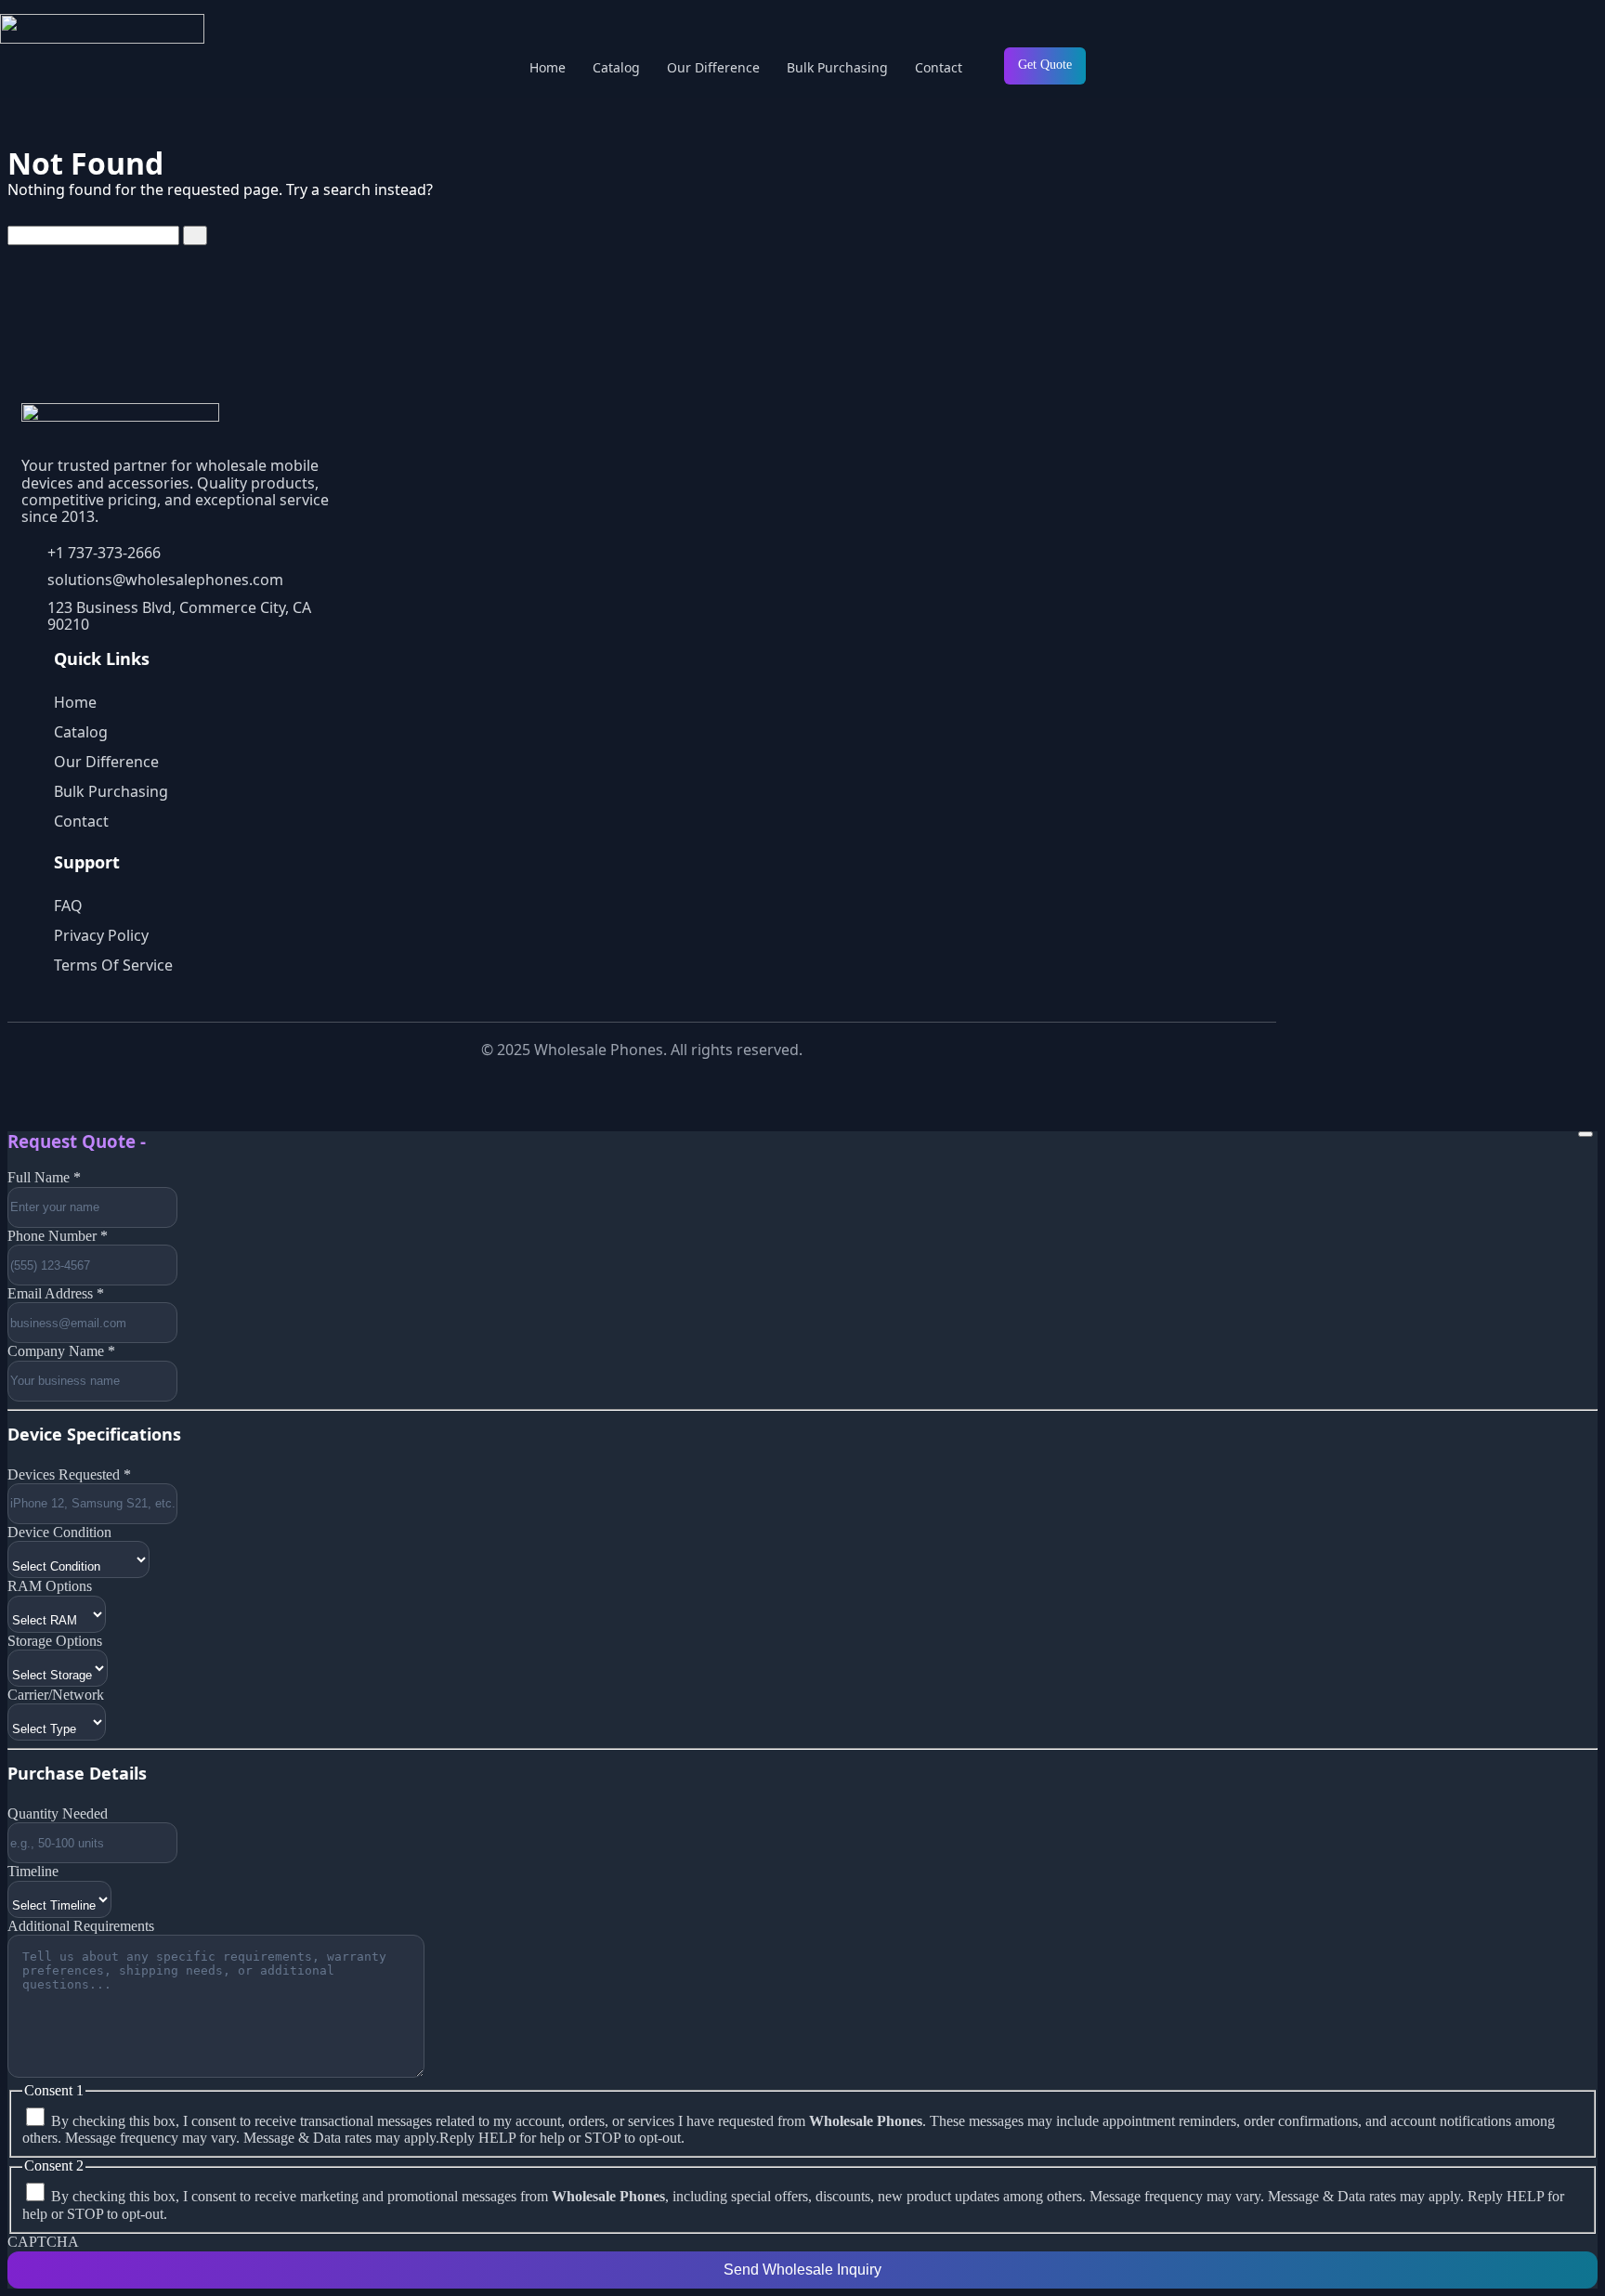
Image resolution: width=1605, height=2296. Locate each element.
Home (548, 67)
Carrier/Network (56, 1695)
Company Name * (61, 1351)
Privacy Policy (101, 935)
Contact (939, 67)
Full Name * (44, 1177)
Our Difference (713, 67)
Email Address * (56, 1293)
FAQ (68, 906)
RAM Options (50, 1586)
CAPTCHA (43, 2242)
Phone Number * (58, 1236)
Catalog (616, 67)
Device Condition (59, 1532)
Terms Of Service (113, 965)
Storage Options (55, 1641)
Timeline (33, 1871)
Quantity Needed (58, 1813)
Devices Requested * (69, 1474)
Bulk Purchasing (837, 67)
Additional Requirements (81, 1926)
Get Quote (1045, 65)
